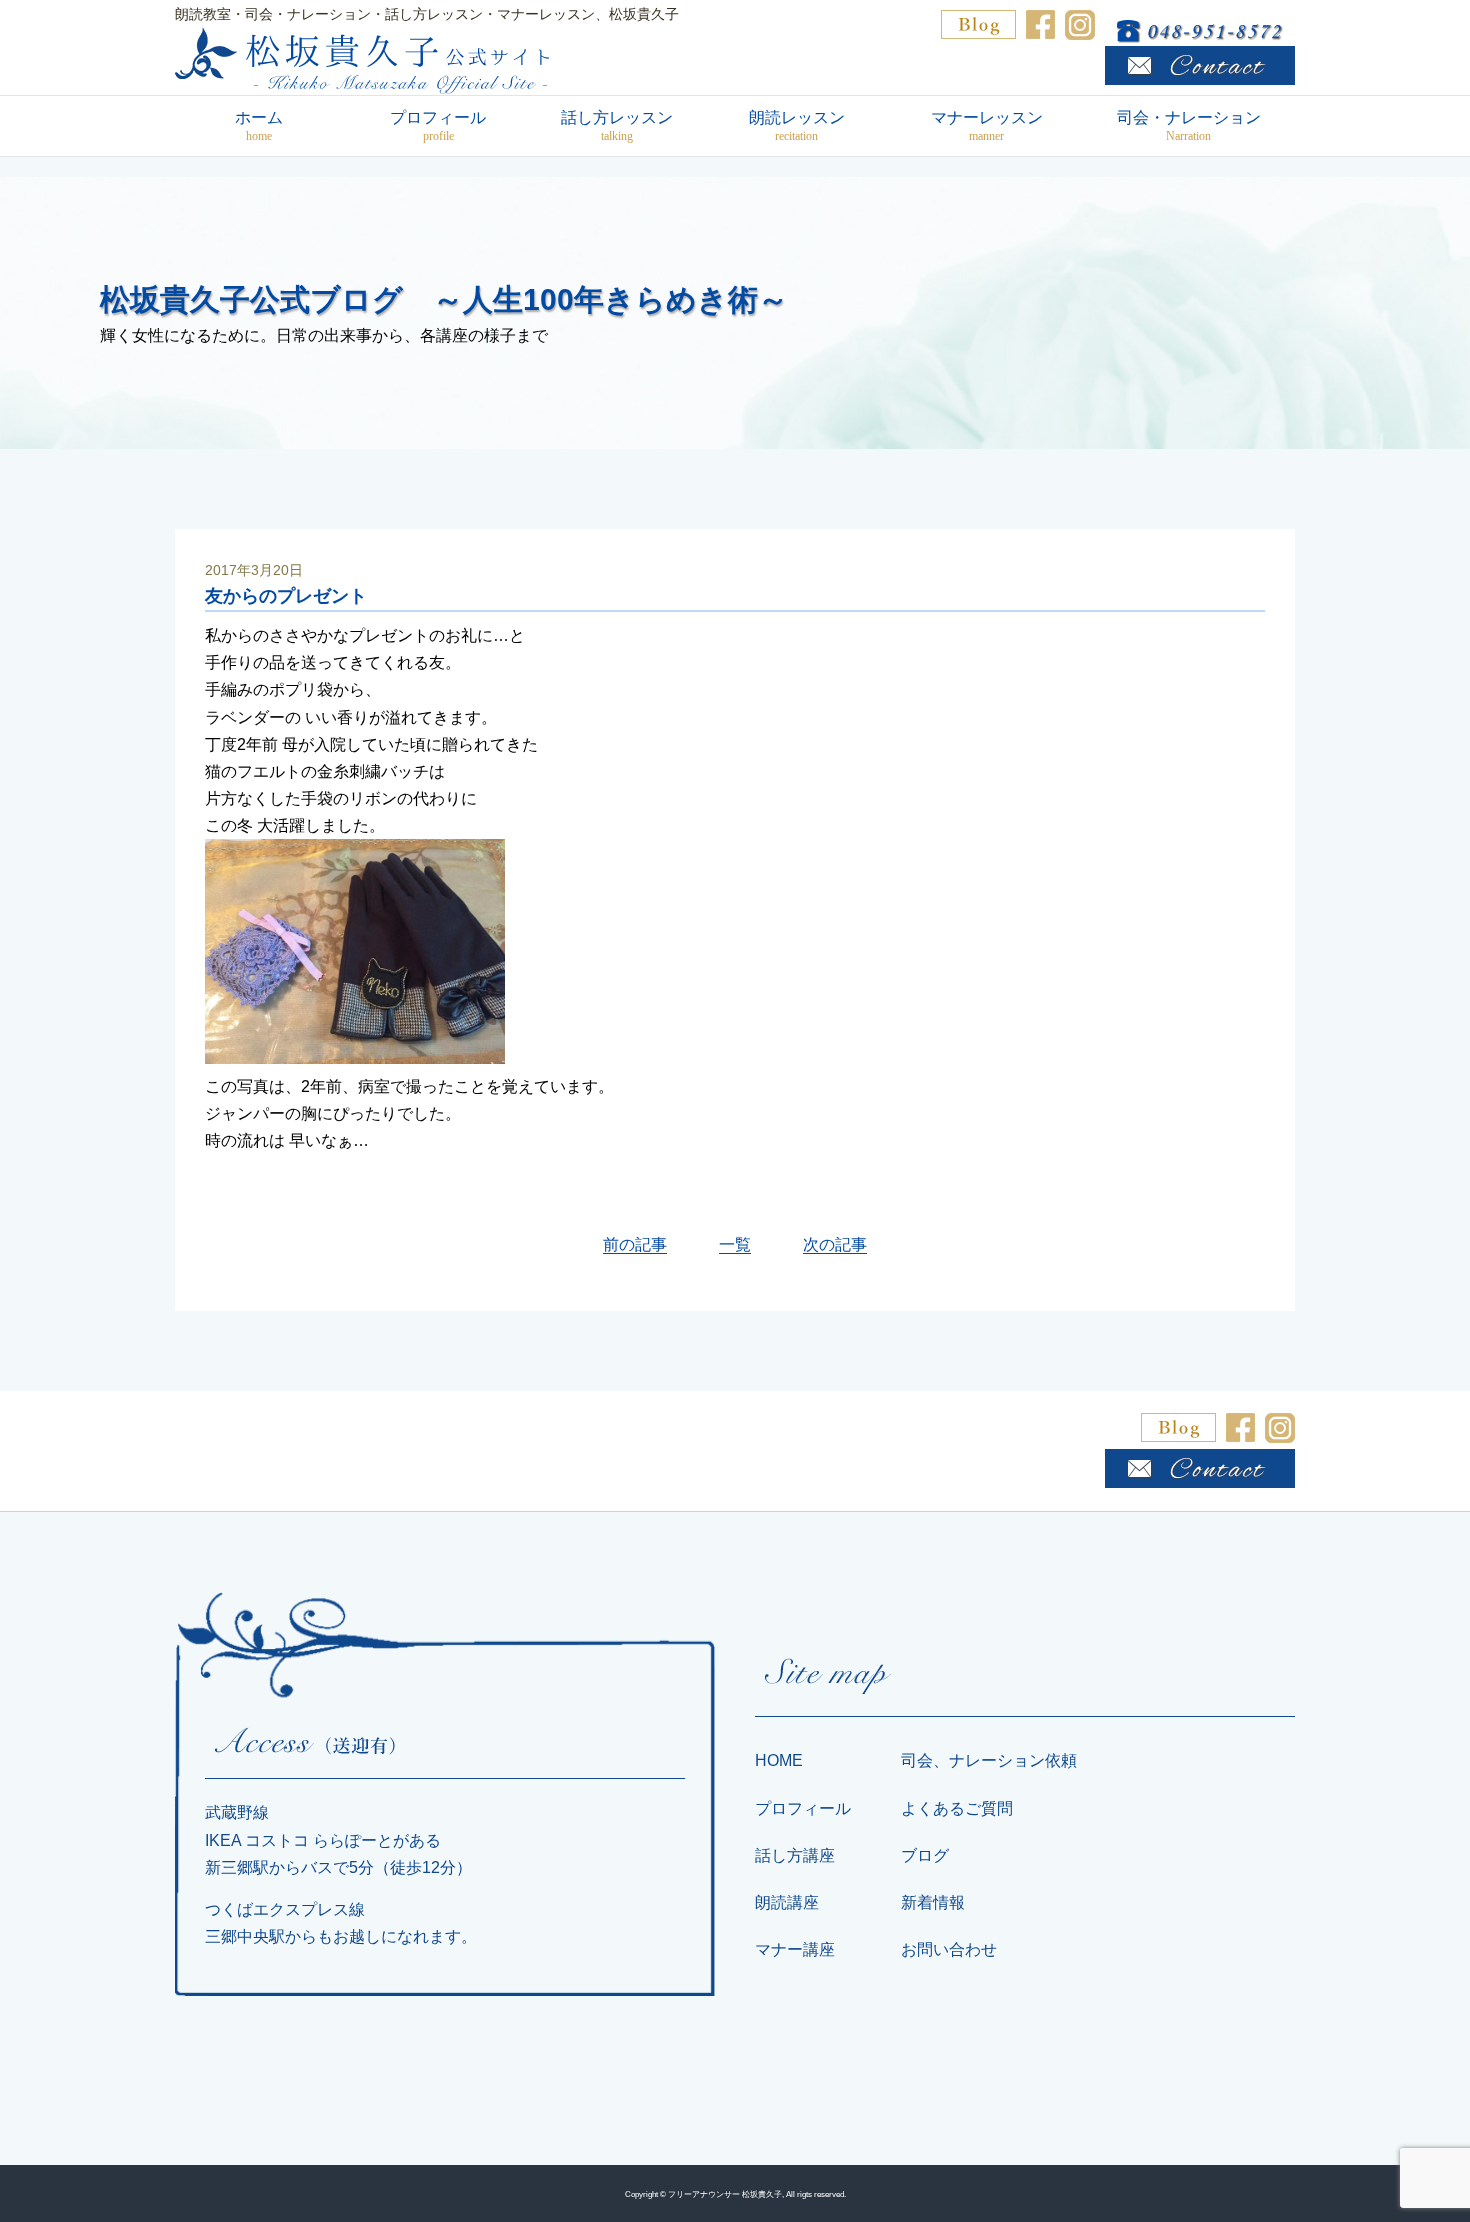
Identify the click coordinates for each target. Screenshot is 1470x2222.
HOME (779, 1760)
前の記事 (635, 1244)
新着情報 (933, 1902)
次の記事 (835, 1244)
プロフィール (438, 126)
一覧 (735, 1244)
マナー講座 (795, 1949)
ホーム (259, 126)
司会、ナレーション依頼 (989, 1760)
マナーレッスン (987, 126)
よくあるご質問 (957, 1808)
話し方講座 (795, 1855)
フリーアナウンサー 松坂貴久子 (725, 2194)
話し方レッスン (617, 126)
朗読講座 (787, 1902)
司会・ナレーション (1189, 126)
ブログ (925, 1855)
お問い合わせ (949, 1949)
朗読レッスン (797, 126)
